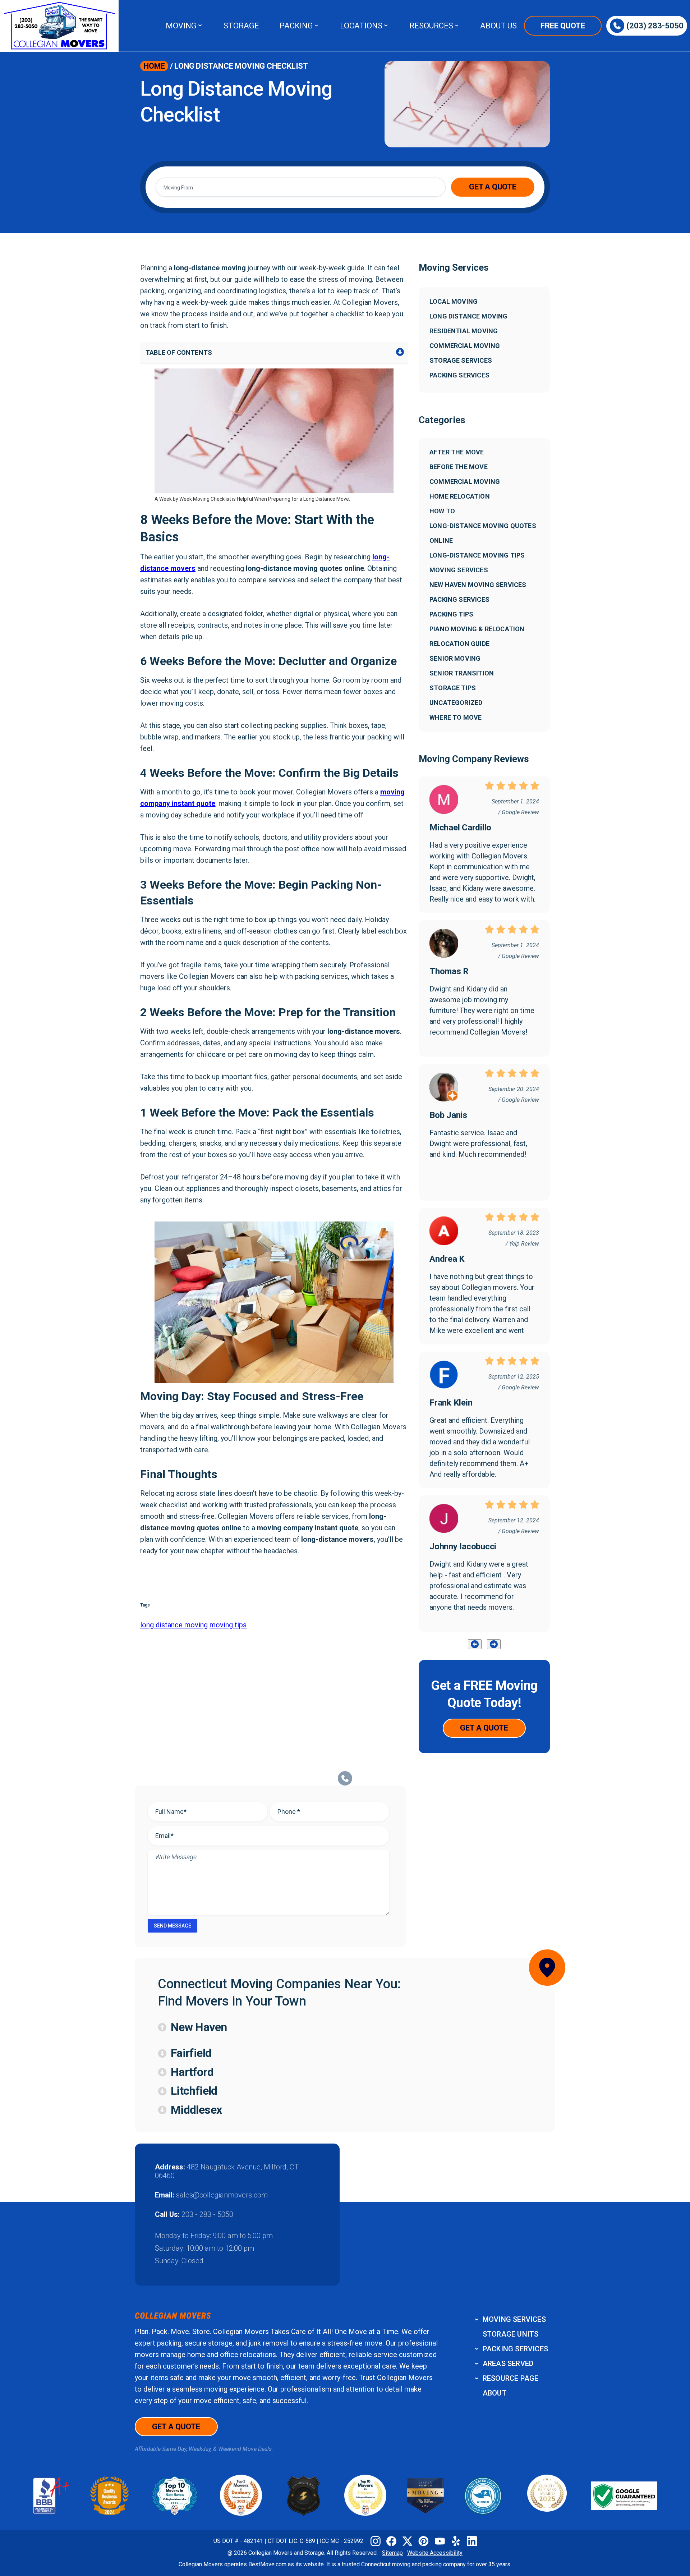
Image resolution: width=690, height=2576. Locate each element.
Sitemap (392, 2553)
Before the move (459, 467)
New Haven (199, 2027)
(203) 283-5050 (655, 26)
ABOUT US (498, 26)
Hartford (192, 2072)
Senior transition (462, 673)
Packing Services (459, 599)
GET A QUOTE (493, 187)
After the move (457, 452)
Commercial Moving (465, 482)
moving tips (228, 1625)
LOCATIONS (361, 26)
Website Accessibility (435, 2553)
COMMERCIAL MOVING (465, 346)
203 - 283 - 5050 (207, 2214)
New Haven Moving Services (478, 585)
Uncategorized (456, 703)
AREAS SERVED (508, 2364)
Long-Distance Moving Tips (477, 555)
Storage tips (453, 688)
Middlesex (196, 2110)
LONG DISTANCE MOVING (469, 316)
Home (154, 66)
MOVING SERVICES (514, 2319)
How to (442, 511)
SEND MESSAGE (172, 1926)
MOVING (181, 26)
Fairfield (191, 2053)
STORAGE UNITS (511, 2334)
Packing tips (451, 614)
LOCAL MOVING (454, 301)
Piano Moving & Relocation (477, 629)
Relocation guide (459, 644)
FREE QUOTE (563, 26)
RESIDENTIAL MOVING (464, 331)
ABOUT (495, 2393)
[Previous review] (475, 1644)
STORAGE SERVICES (461, 360)
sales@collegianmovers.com (222, 2195)
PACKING (296, 26)
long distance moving (174, 1625)
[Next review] (494, 1644)
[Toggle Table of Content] (400, 353)
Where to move (456, 717)
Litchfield (194, 2091)
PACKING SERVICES (459, 375)
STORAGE (241, 26)
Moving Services (459, 570)
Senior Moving (455, 658)
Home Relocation (460, 496)
